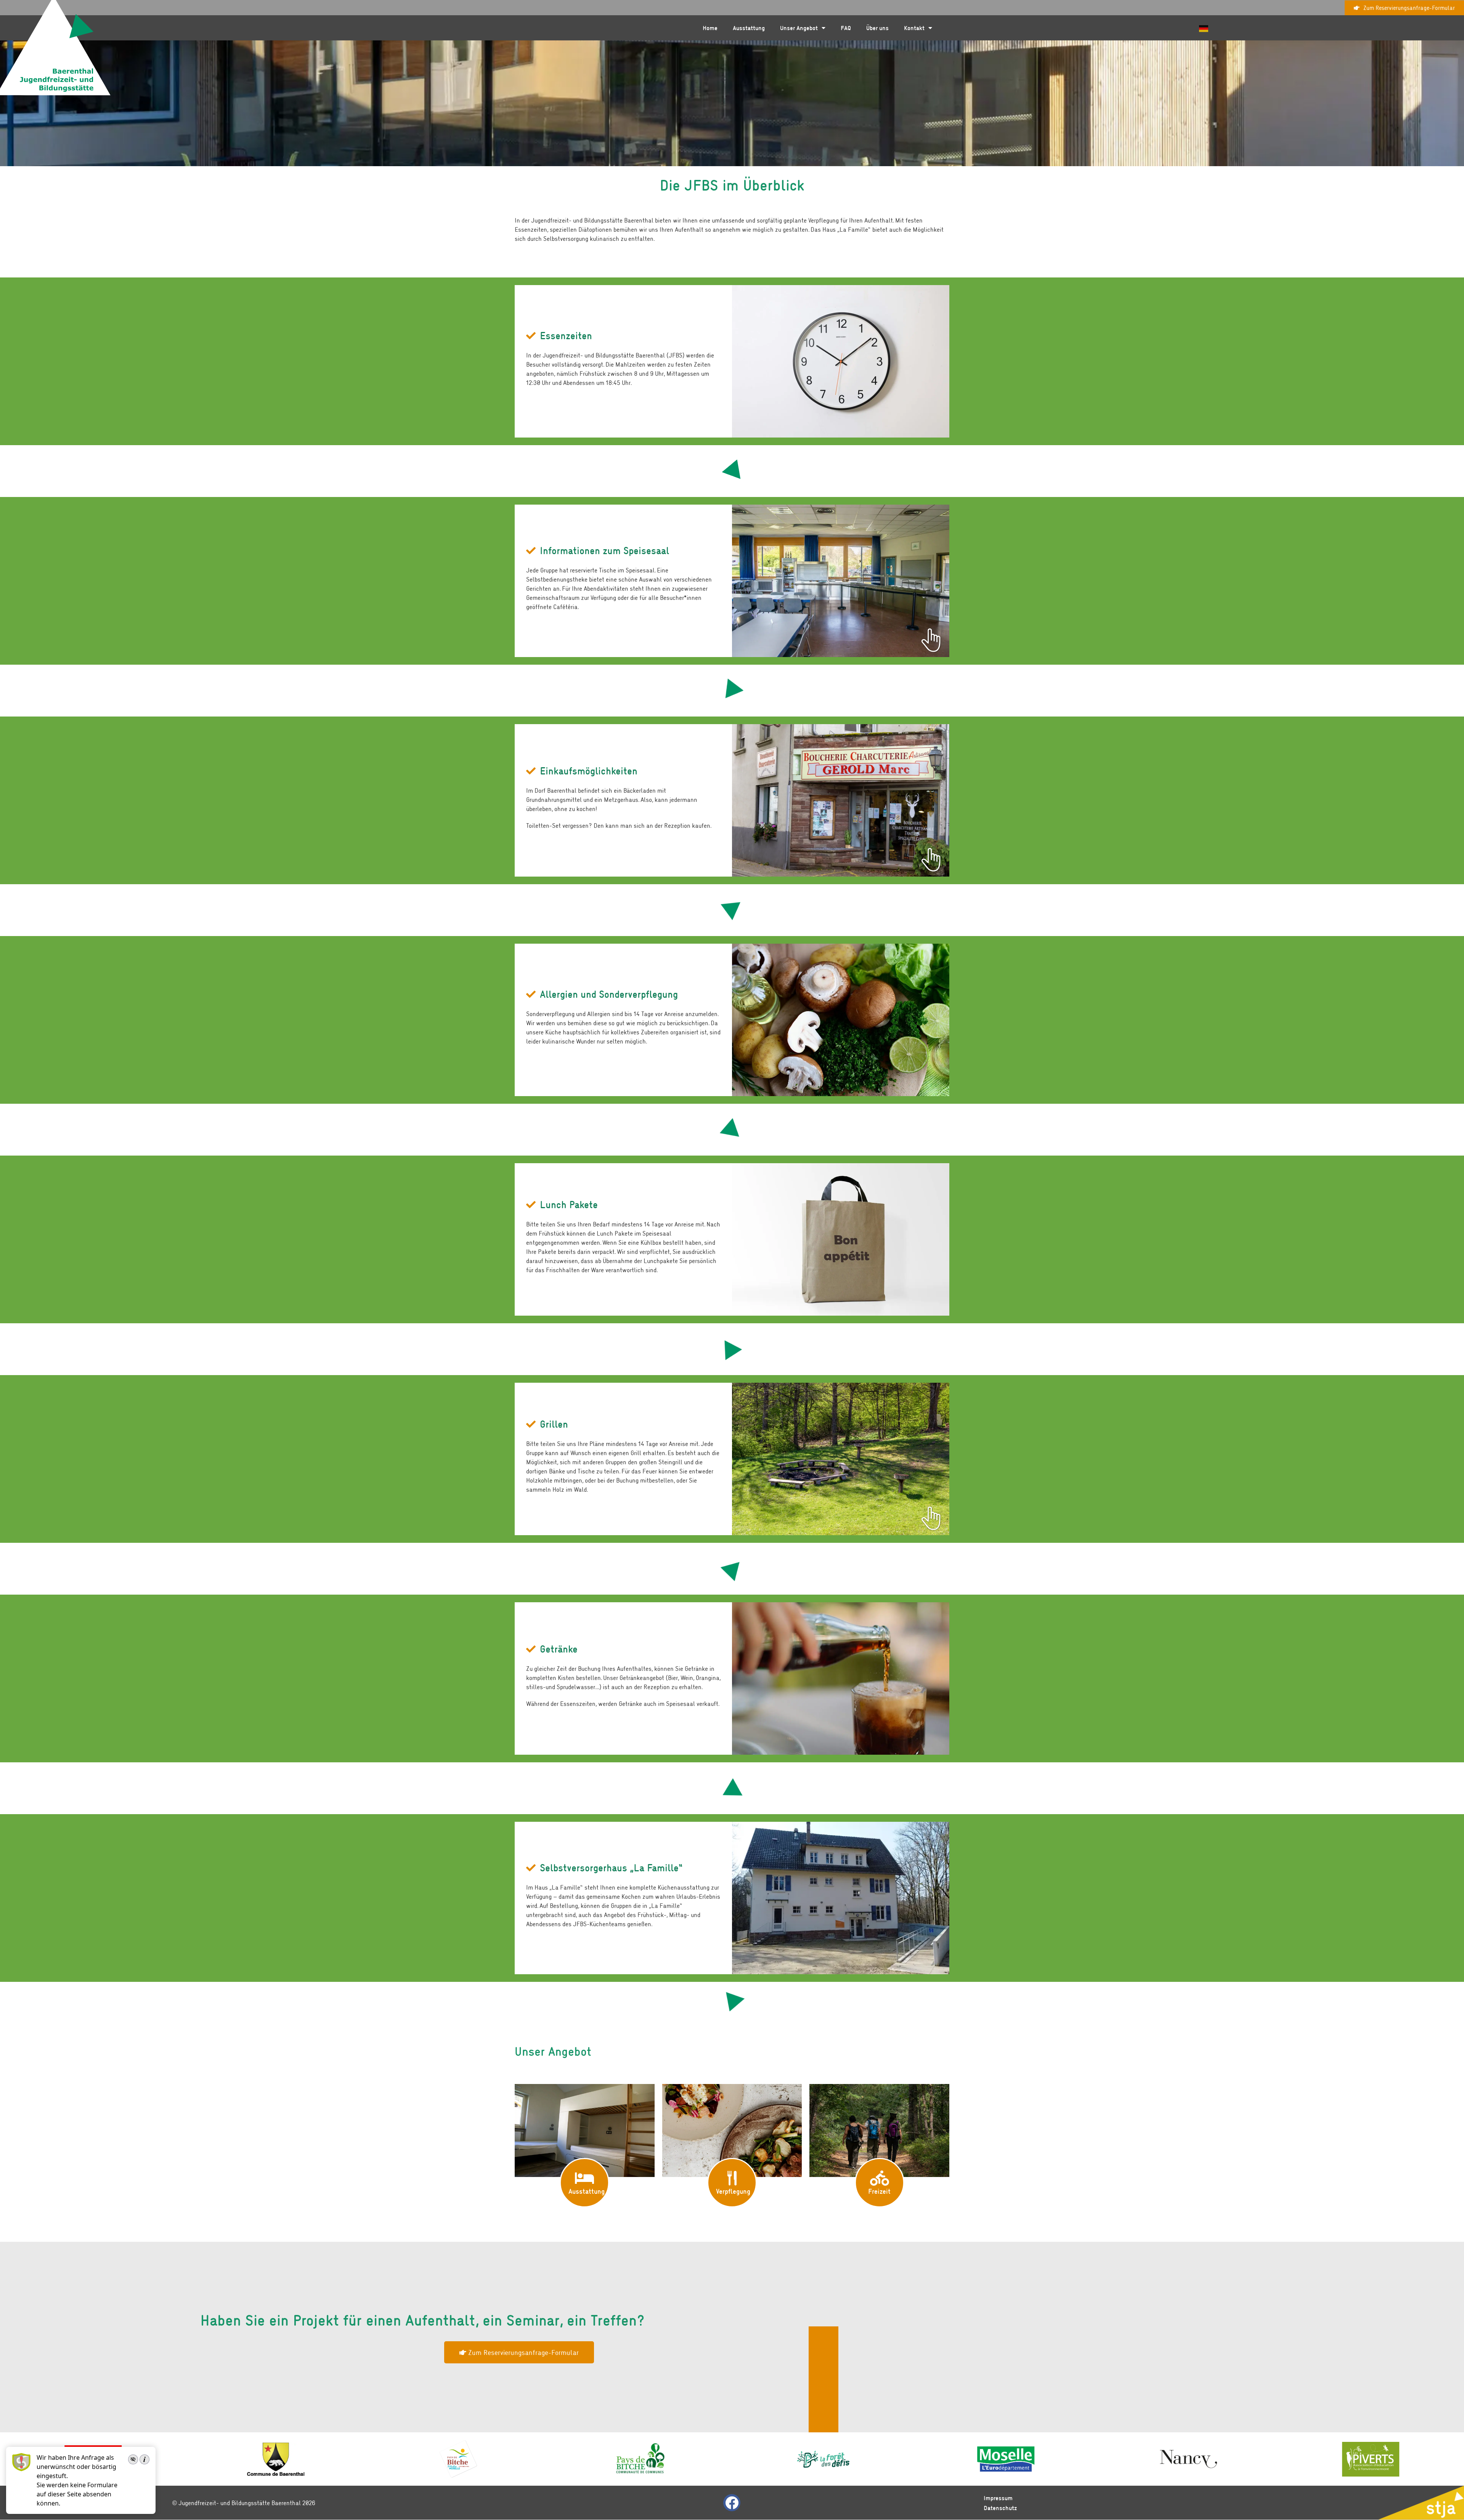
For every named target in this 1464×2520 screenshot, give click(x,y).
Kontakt (914, 28)
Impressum (998, 2498)
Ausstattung (749, 28)
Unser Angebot (799, 28)
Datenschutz (1000, 2508)
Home (710, 28)
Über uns (877, 28)
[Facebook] (732, 2503)
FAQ (846, 28)
